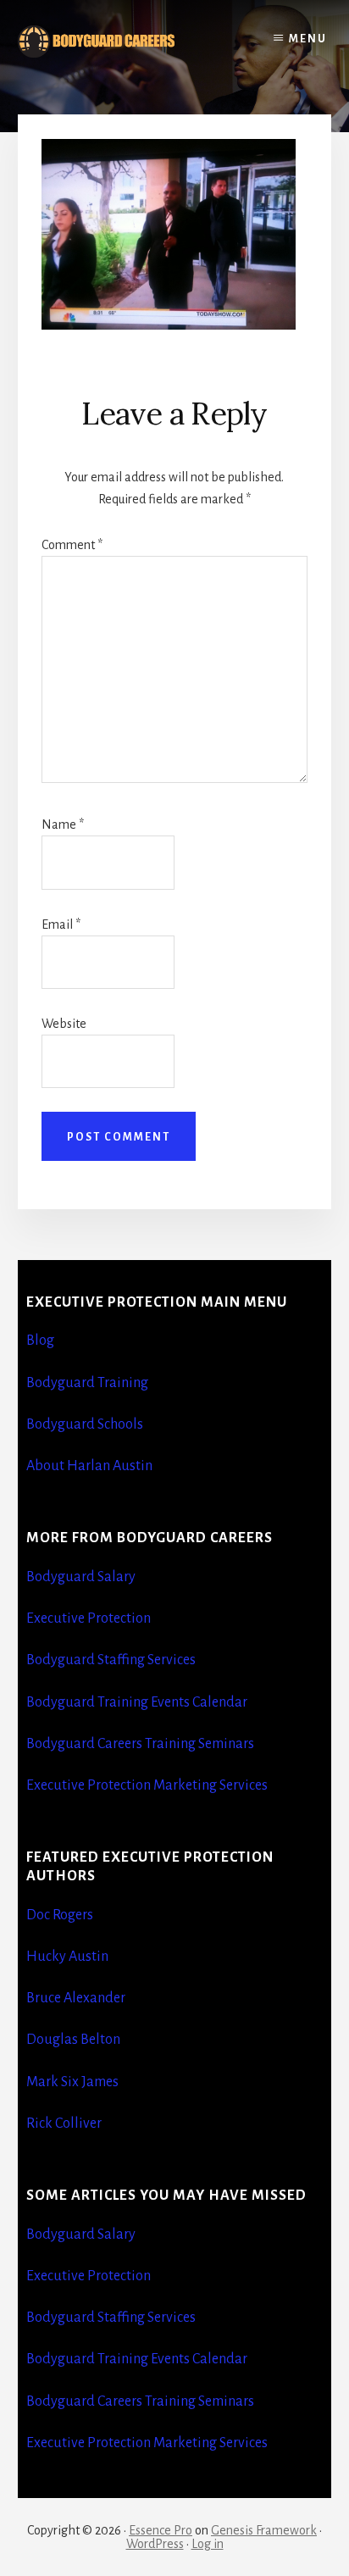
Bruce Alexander (76, 1998)
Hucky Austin (67, 1957)
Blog (40, 1341)
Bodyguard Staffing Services (111, 1660)
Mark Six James (72, 2082)
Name (63, 824)
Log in (208, 2544)
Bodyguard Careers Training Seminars (140, 1744)
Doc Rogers (60, 1915)
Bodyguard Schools (85, 1424)
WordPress (155, 2544)
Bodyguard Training (87, 1383)
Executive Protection (89, 1618)
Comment (72, 545)
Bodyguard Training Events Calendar (137, 1702)
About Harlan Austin (89, 1466)
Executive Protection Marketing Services (147, 1785)
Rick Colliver (64, 2124)
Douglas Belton (73, 2040)
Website (64, 1024)
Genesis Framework (264, 2530)
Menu (308, 39)
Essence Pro (161, 2530)
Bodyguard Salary (81, 1577)
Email (61, 924)
